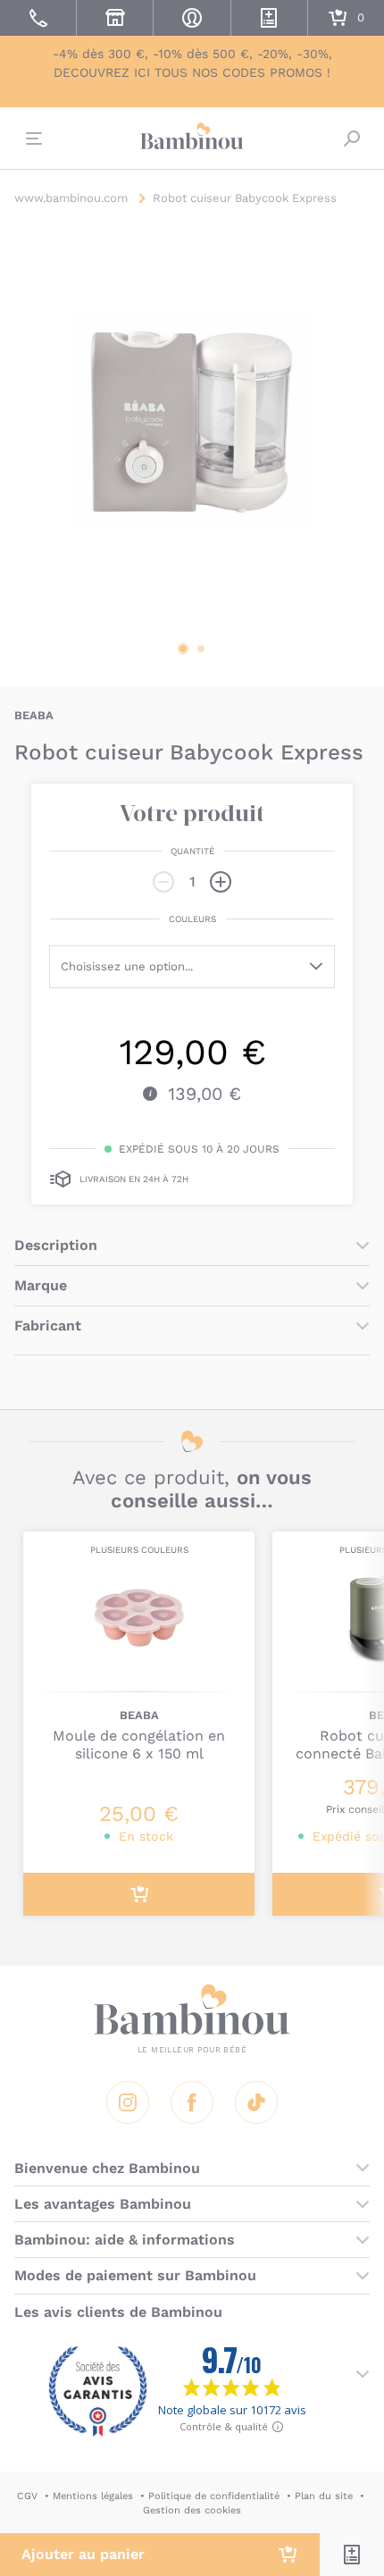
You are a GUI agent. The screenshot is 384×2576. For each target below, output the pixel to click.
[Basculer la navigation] (32, 138)
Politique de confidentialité (214, 2496)
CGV (27, 2496)
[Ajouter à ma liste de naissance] (352, 2555)
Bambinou (192, 136)
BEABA (34, 715)
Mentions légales (93, 2496)
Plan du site (324, 2496)
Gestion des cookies (192, 2510)
